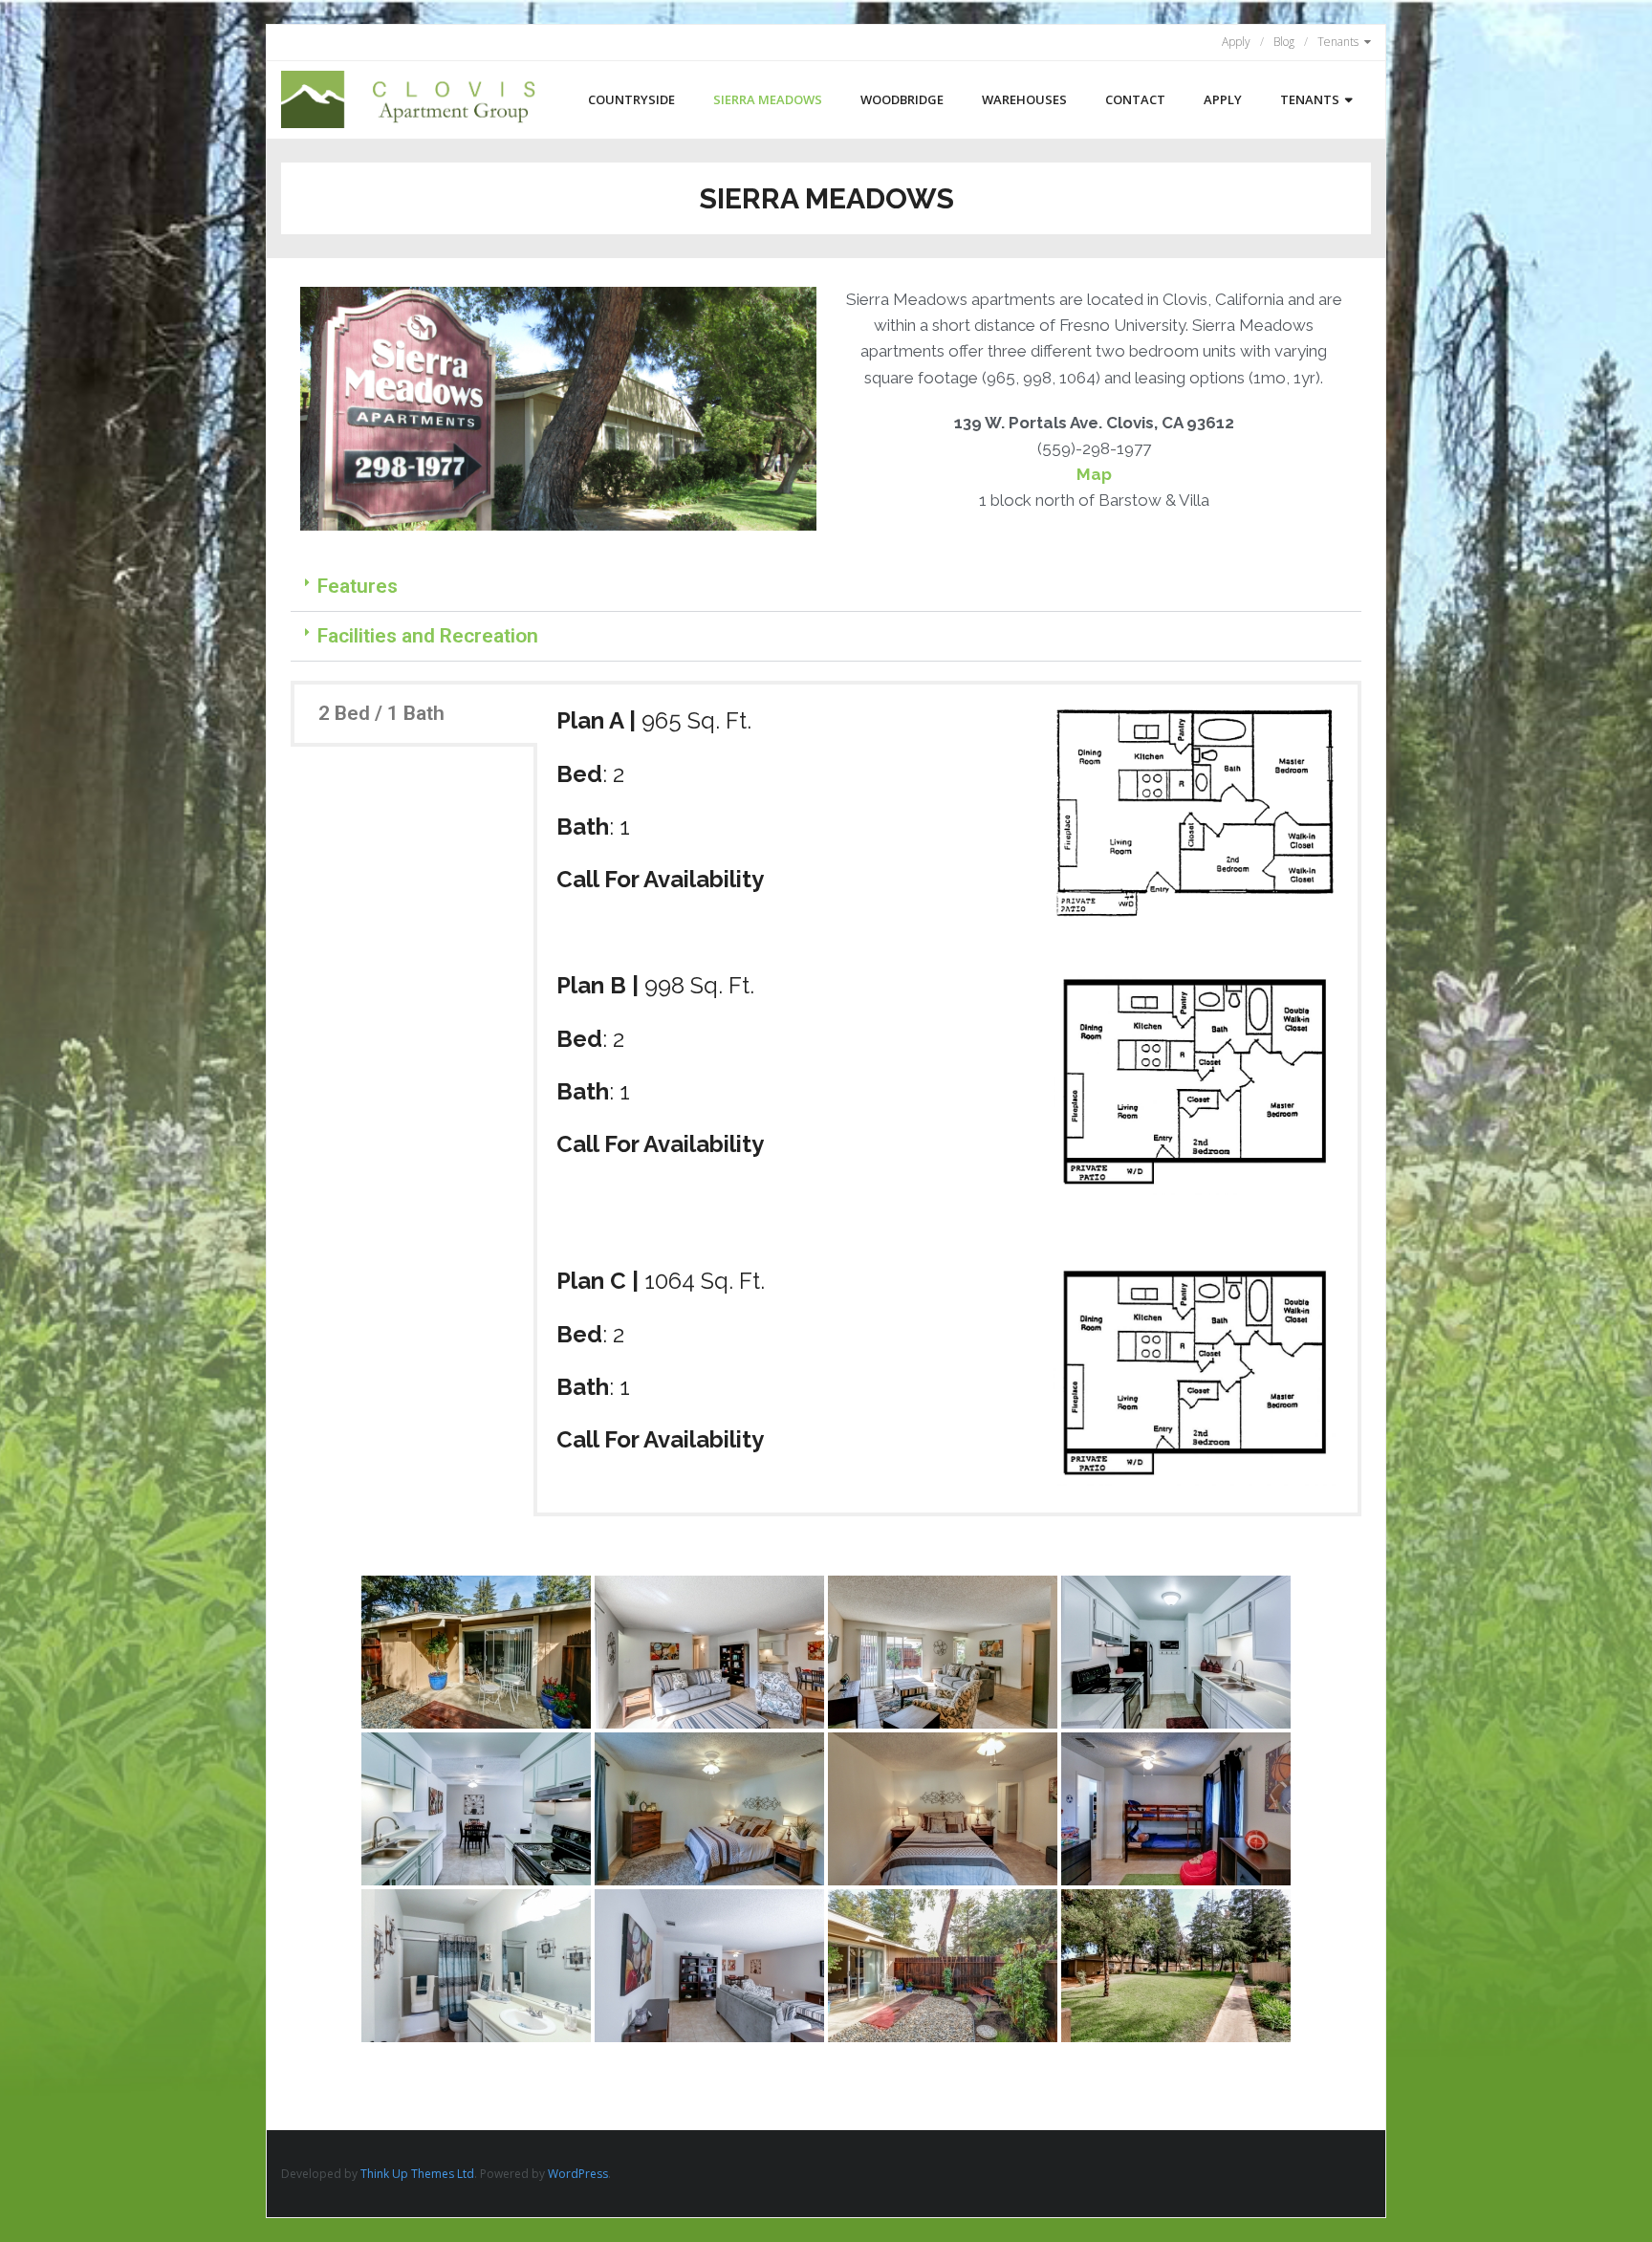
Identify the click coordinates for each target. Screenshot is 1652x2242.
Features (358, 586)
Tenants (1338, 42)
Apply (1236, 42)
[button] (826, 587)
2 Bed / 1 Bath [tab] (381, 713)
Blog (1284, 42)
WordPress (578, 2174)
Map (1094, 474)
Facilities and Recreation (428, 636)
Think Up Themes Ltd (417, 2174)
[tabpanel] (947, 1099)
